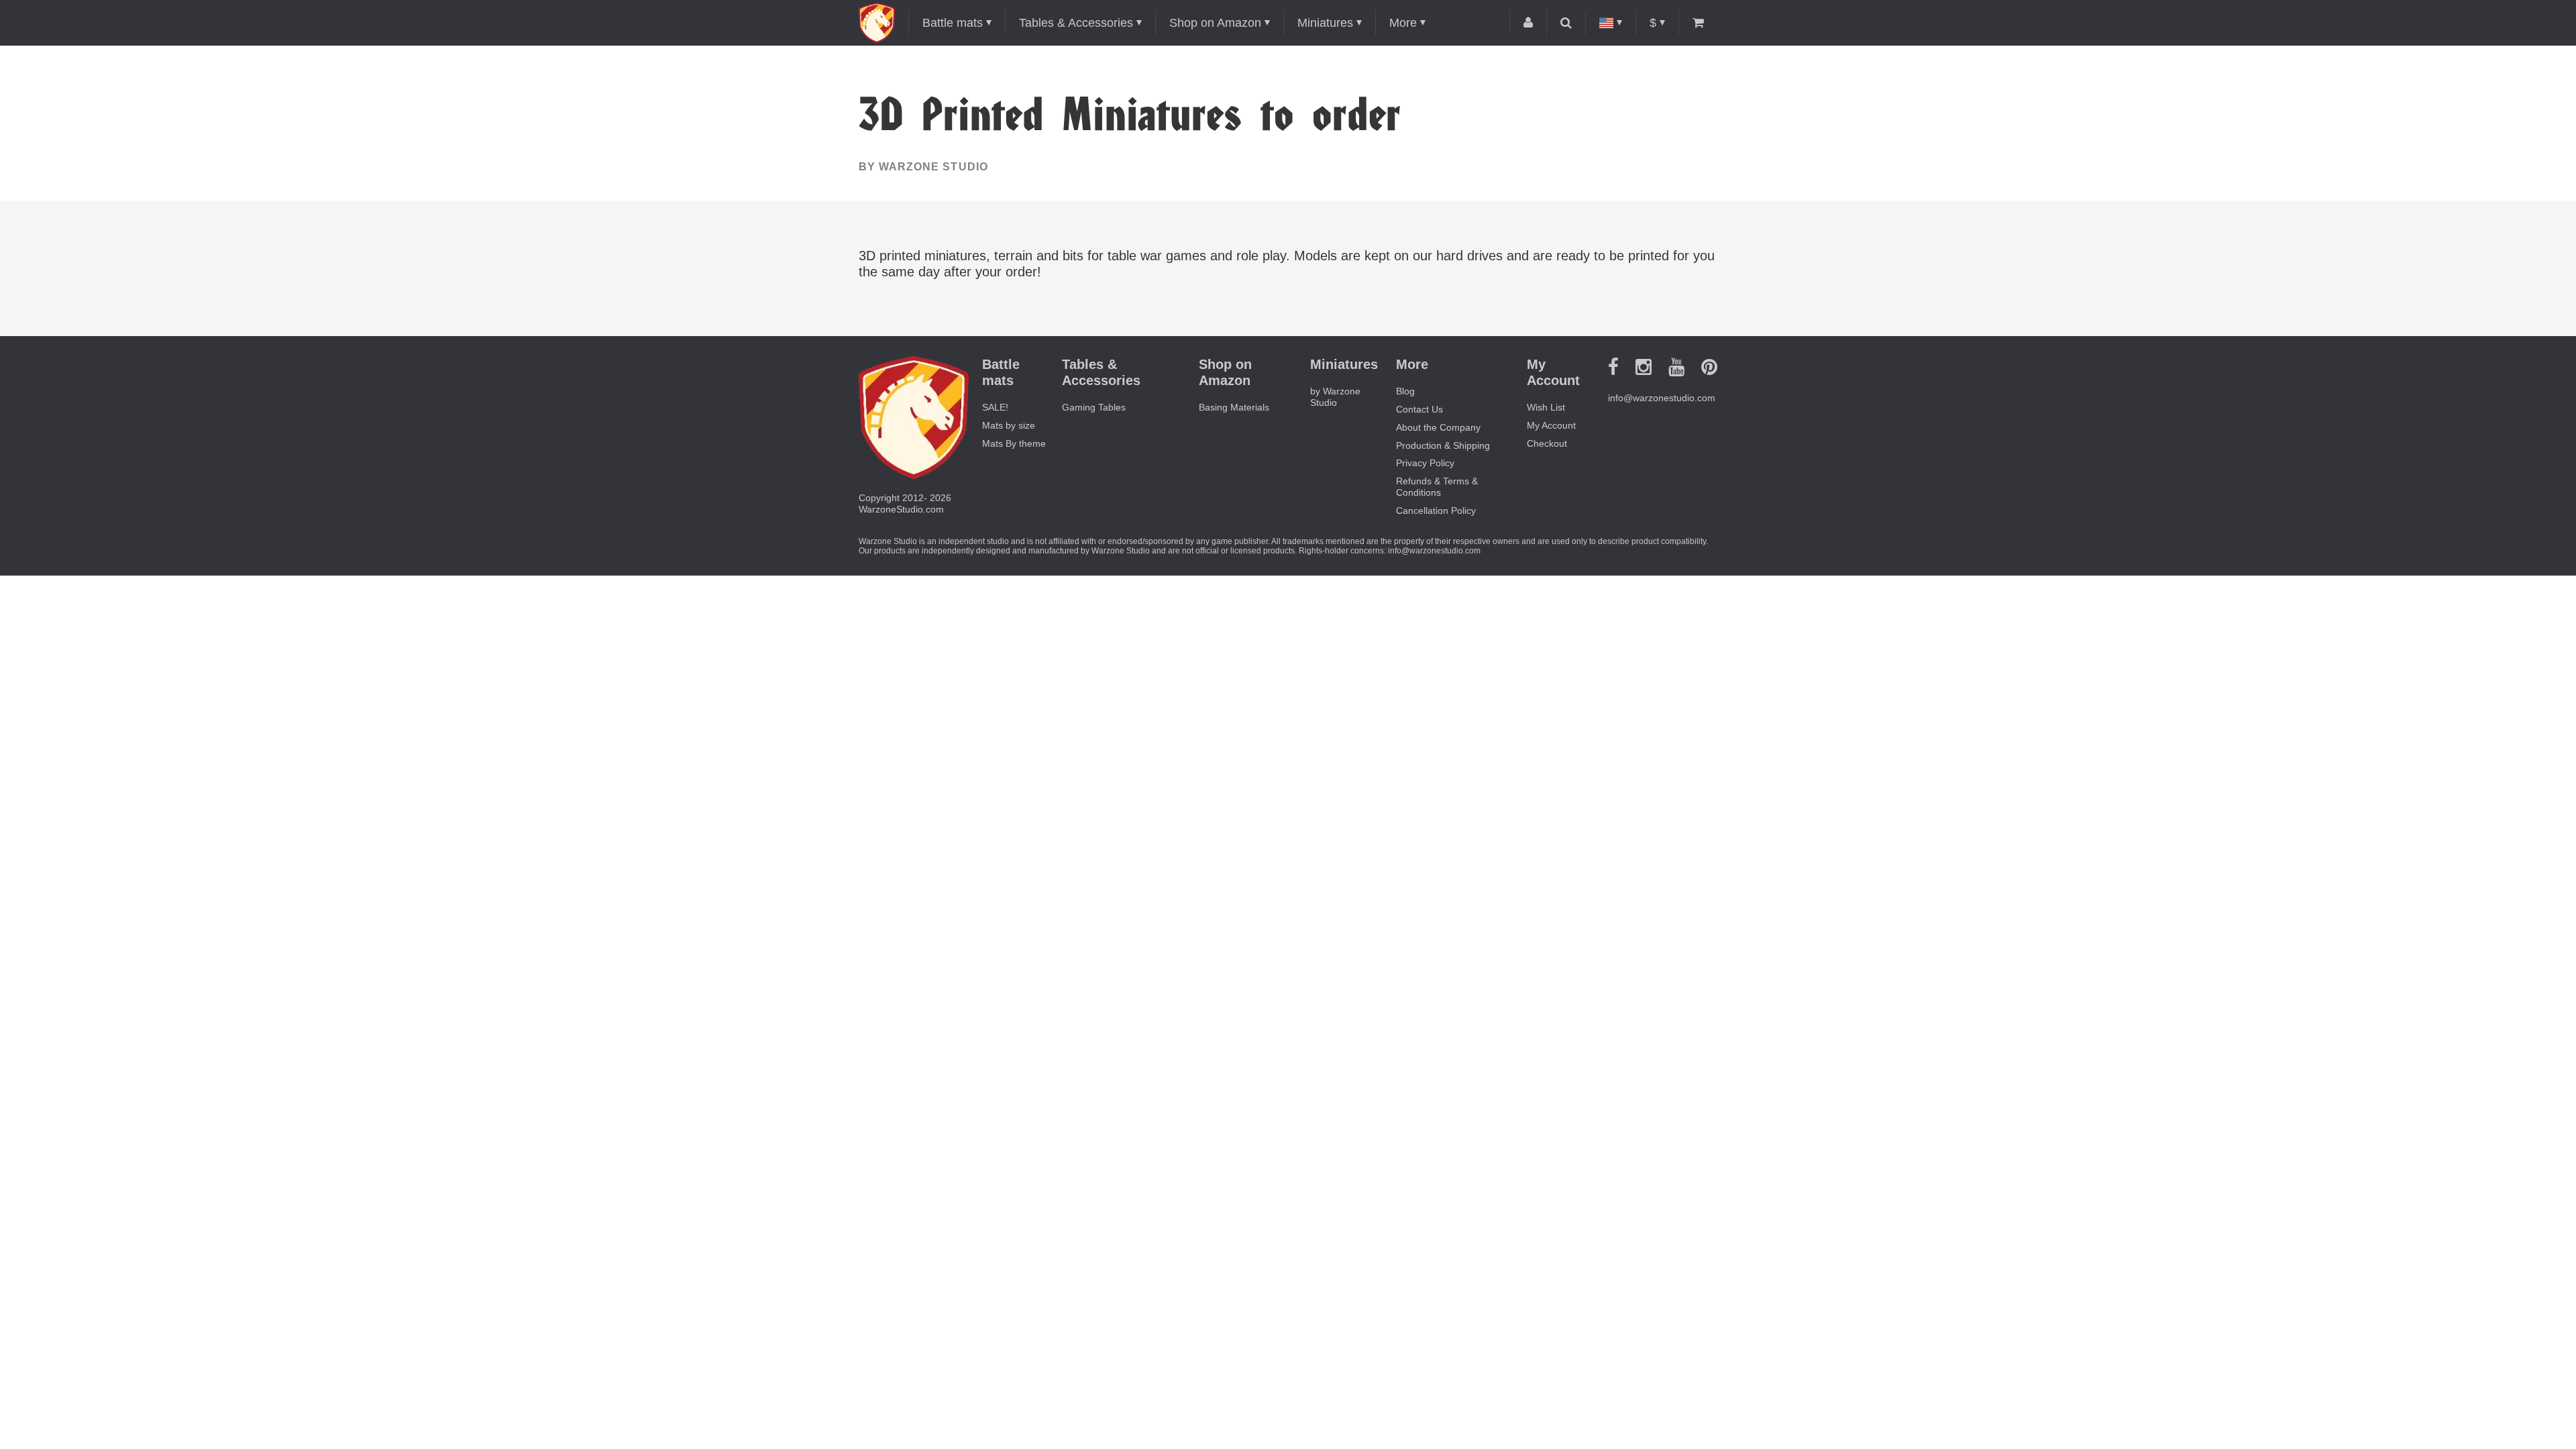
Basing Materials (1234, 407)
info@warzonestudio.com (1662, 398)
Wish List (1546, 407)
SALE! (995, 407)
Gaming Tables (1094, 407)
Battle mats (953, 23)
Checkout (1547, 443)
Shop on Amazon (1215, 23)
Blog (1405, 391)
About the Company (1438, 427)
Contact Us (1419, 409)
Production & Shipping (1443, 445)
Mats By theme (1014, 443)
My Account (1551, 425)
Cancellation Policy (1436, 511)
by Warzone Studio (923, 167)
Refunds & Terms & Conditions (1437, 487)
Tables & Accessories (1076, 23)
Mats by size (1009, 425)
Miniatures (1325, 23)
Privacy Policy (1425, 463)
